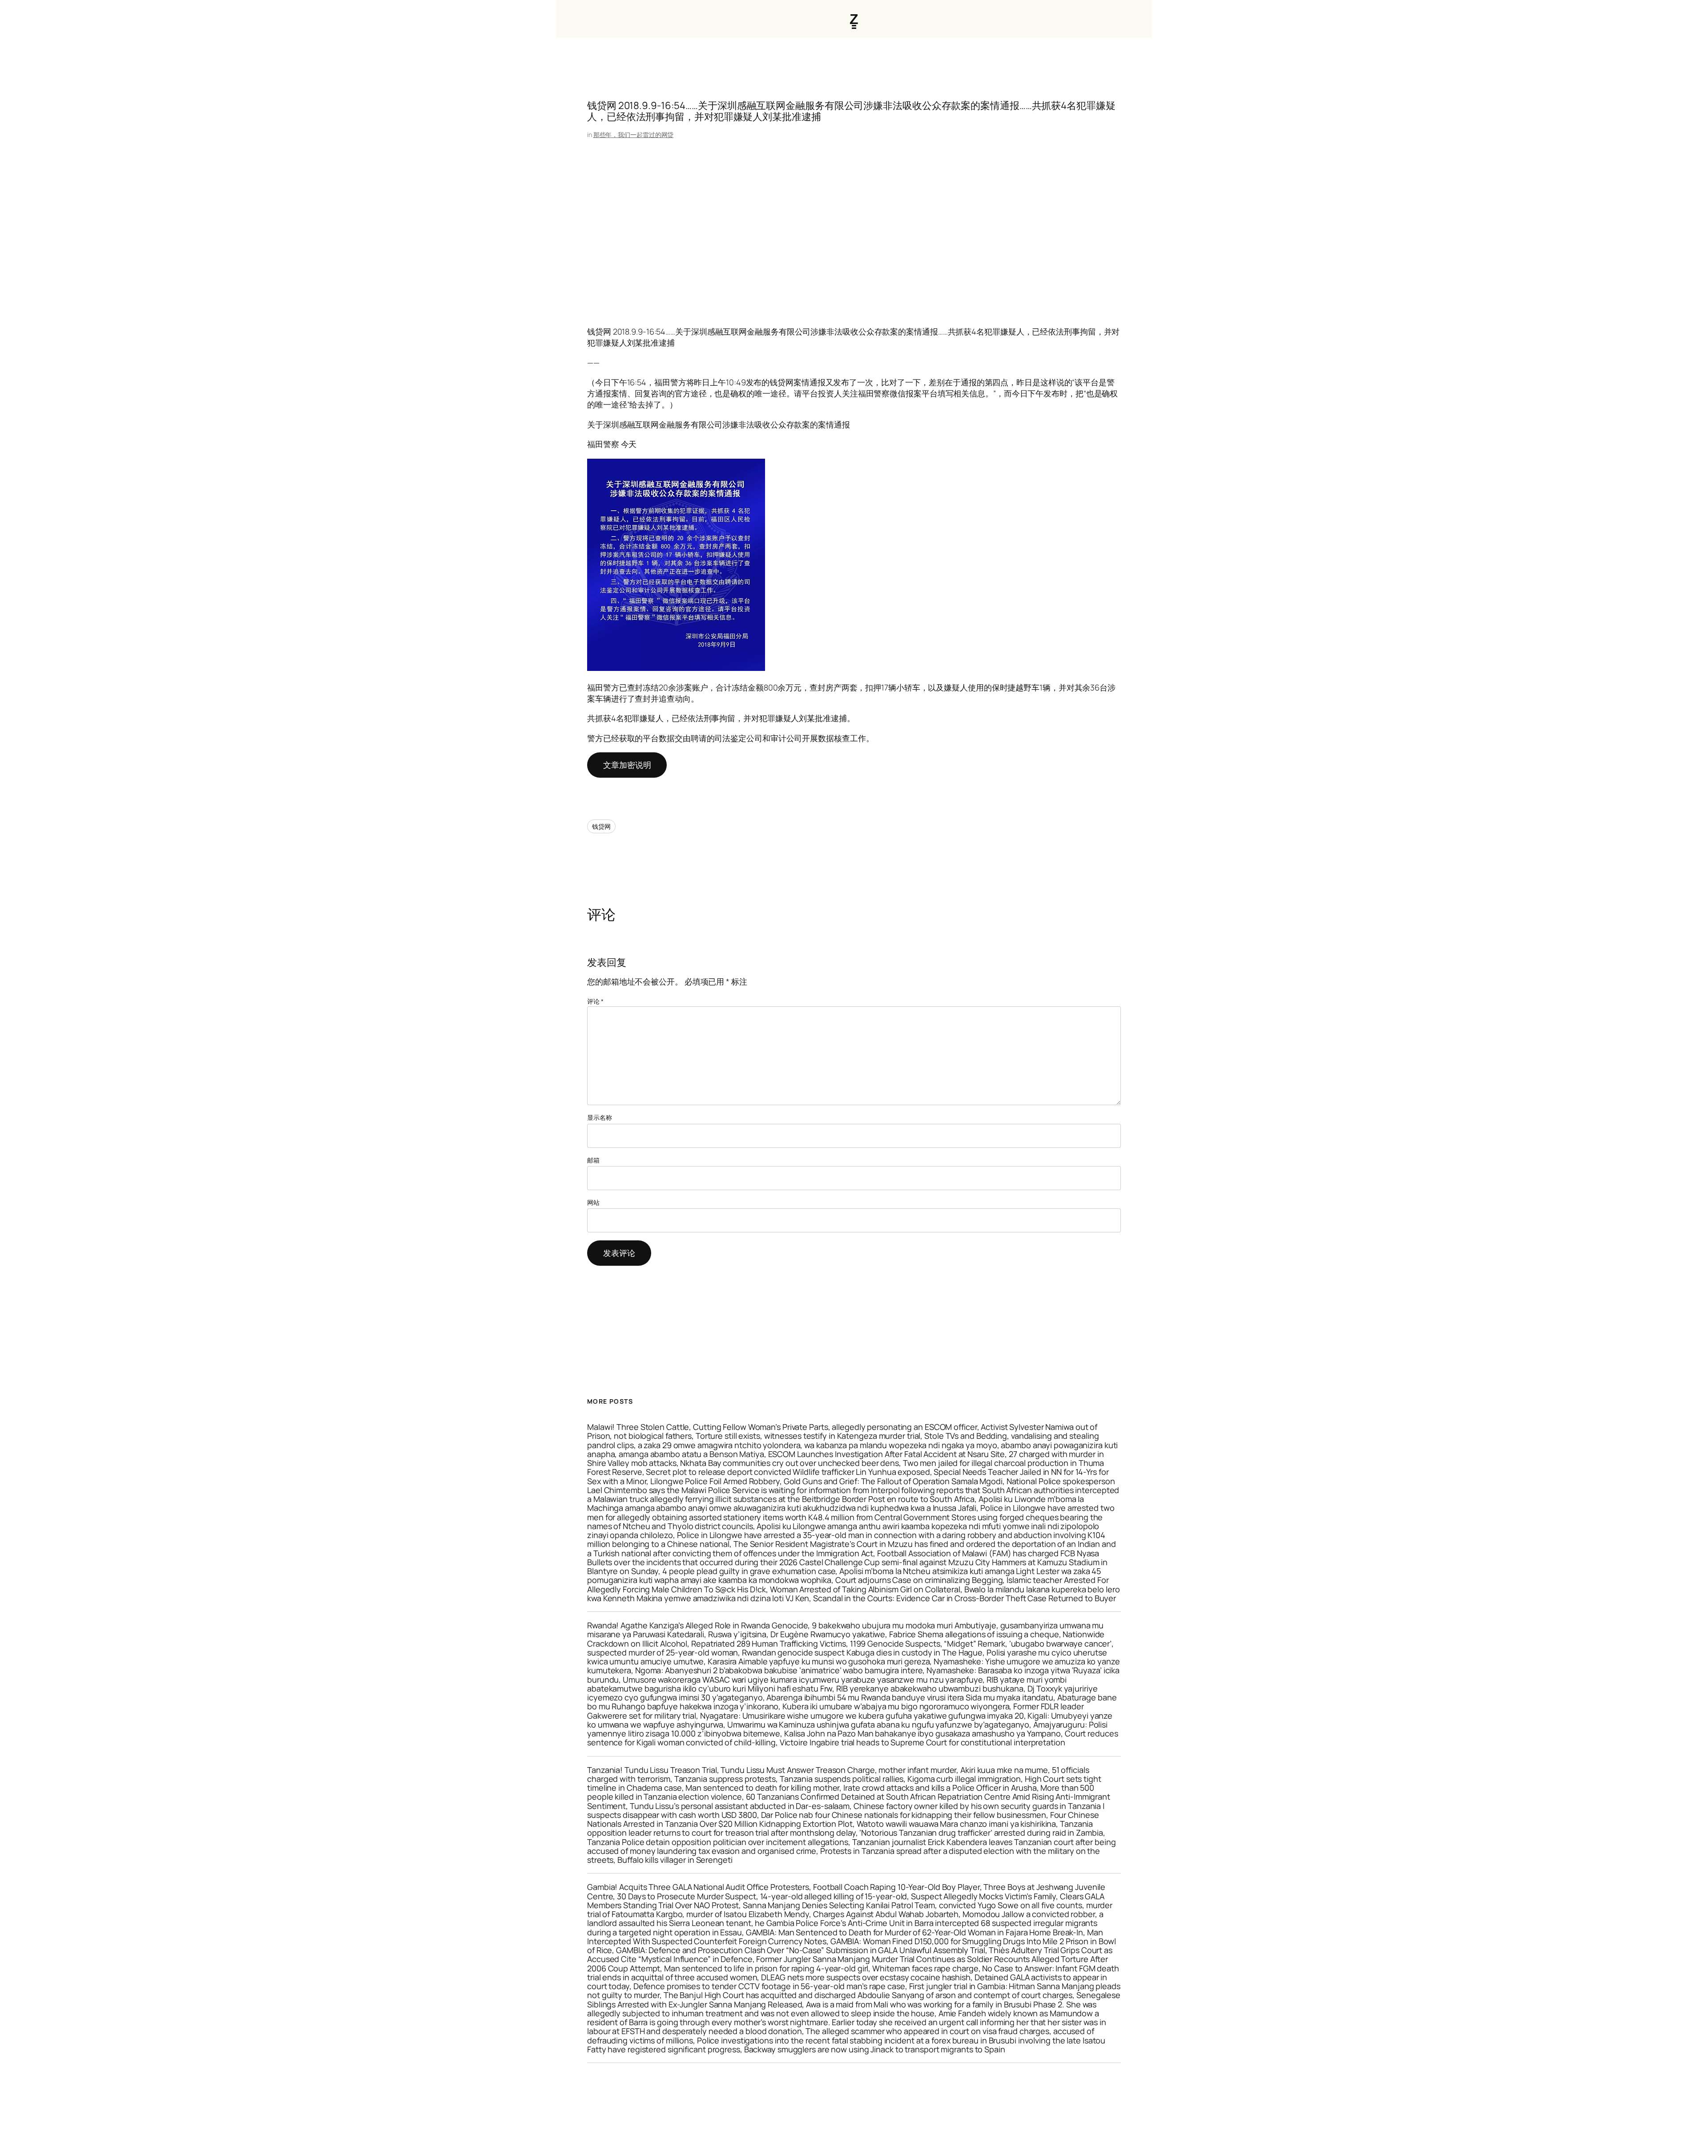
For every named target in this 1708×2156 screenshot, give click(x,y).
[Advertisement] (854, 233)
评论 (595, 1001)
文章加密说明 (627, 765)
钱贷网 (601, 826)
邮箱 (593, 1160)
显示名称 (600, 1117)
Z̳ (854, 19)
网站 (593, 1202)
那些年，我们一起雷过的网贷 (634, 135)
